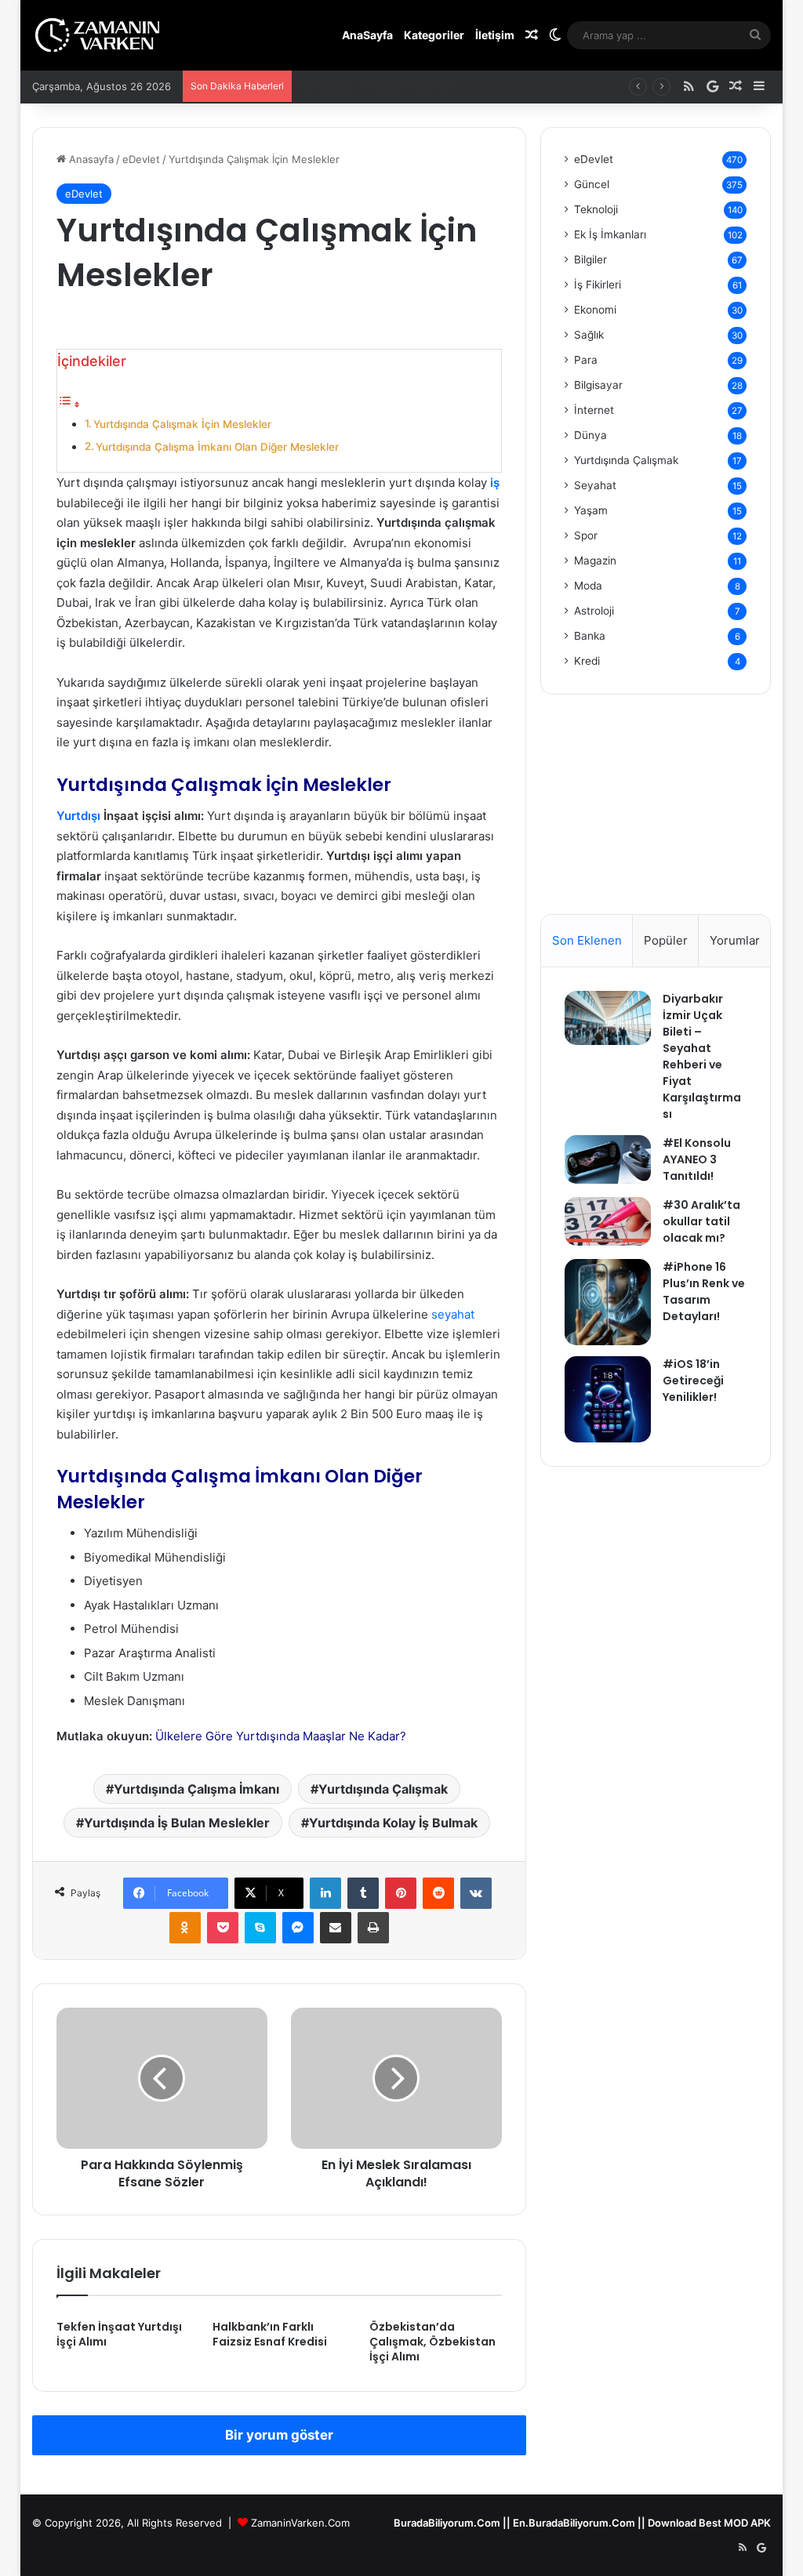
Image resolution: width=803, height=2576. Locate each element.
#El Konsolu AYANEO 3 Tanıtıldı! (697, 1159)
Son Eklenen (587, 940)
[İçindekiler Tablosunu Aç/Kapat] (69, 404)
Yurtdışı (78, 816)
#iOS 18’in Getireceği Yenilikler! (693, 1381)
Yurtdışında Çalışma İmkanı (196, 1789)
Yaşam (591, 510)
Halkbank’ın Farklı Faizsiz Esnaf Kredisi (270, 2334)
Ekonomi (595, 310)
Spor (586, 535)
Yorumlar (735, 940)
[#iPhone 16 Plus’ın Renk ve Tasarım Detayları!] (608, 1302)
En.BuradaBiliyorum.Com (574, 2523)
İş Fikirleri (598, 285)
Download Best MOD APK (709, 2523)
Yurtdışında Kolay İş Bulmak (393, 1823)
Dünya (590, 435)
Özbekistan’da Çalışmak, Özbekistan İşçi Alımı (432, 2342)
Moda (588, 586)
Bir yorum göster (279, 2435)
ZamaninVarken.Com (300, 2523)
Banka (590, 636)
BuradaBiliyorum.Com (447, 2523)
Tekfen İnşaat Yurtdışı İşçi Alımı (119, 2334)
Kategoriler (434, 35)
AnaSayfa (367, 35)
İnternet (594, 410)
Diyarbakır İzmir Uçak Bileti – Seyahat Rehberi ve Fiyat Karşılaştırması (702, 1056)
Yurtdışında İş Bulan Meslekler (177, 1823)
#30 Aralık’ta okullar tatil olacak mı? (384, 86)
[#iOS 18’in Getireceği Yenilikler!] (608, 1399)
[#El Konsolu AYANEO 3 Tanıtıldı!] (608, 1159)
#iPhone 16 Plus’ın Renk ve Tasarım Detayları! (704, 1292)
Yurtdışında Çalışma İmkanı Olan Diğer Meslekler (217, 447)
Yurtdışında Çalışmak (383, 1789)
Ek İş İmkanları (610, 234)
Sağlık (589, 335)
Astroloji (594, 611)
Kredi (587, 661)
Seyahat (595, 485)
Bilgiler (590, 259)
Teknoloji (596, 209)
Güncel (592, 184)
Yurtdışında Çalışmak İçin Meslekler (182, 424)
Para (586, 360)
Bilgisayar (598, 385)
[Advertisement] (656, 816)
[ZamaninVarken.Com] (98, 35)
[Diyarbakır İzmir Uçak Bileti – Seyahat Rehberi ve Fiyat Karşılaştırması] (608, 1018)
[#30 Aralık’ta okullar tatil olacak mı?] (608, 1221)
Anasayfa (90, 159)
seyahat (453, 1314)
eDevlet (141, 159)
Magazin (595, 561)
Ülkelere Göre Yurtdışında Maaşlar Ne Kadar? (281, 1736)
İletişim (495, 35)
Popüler (666, 940)
